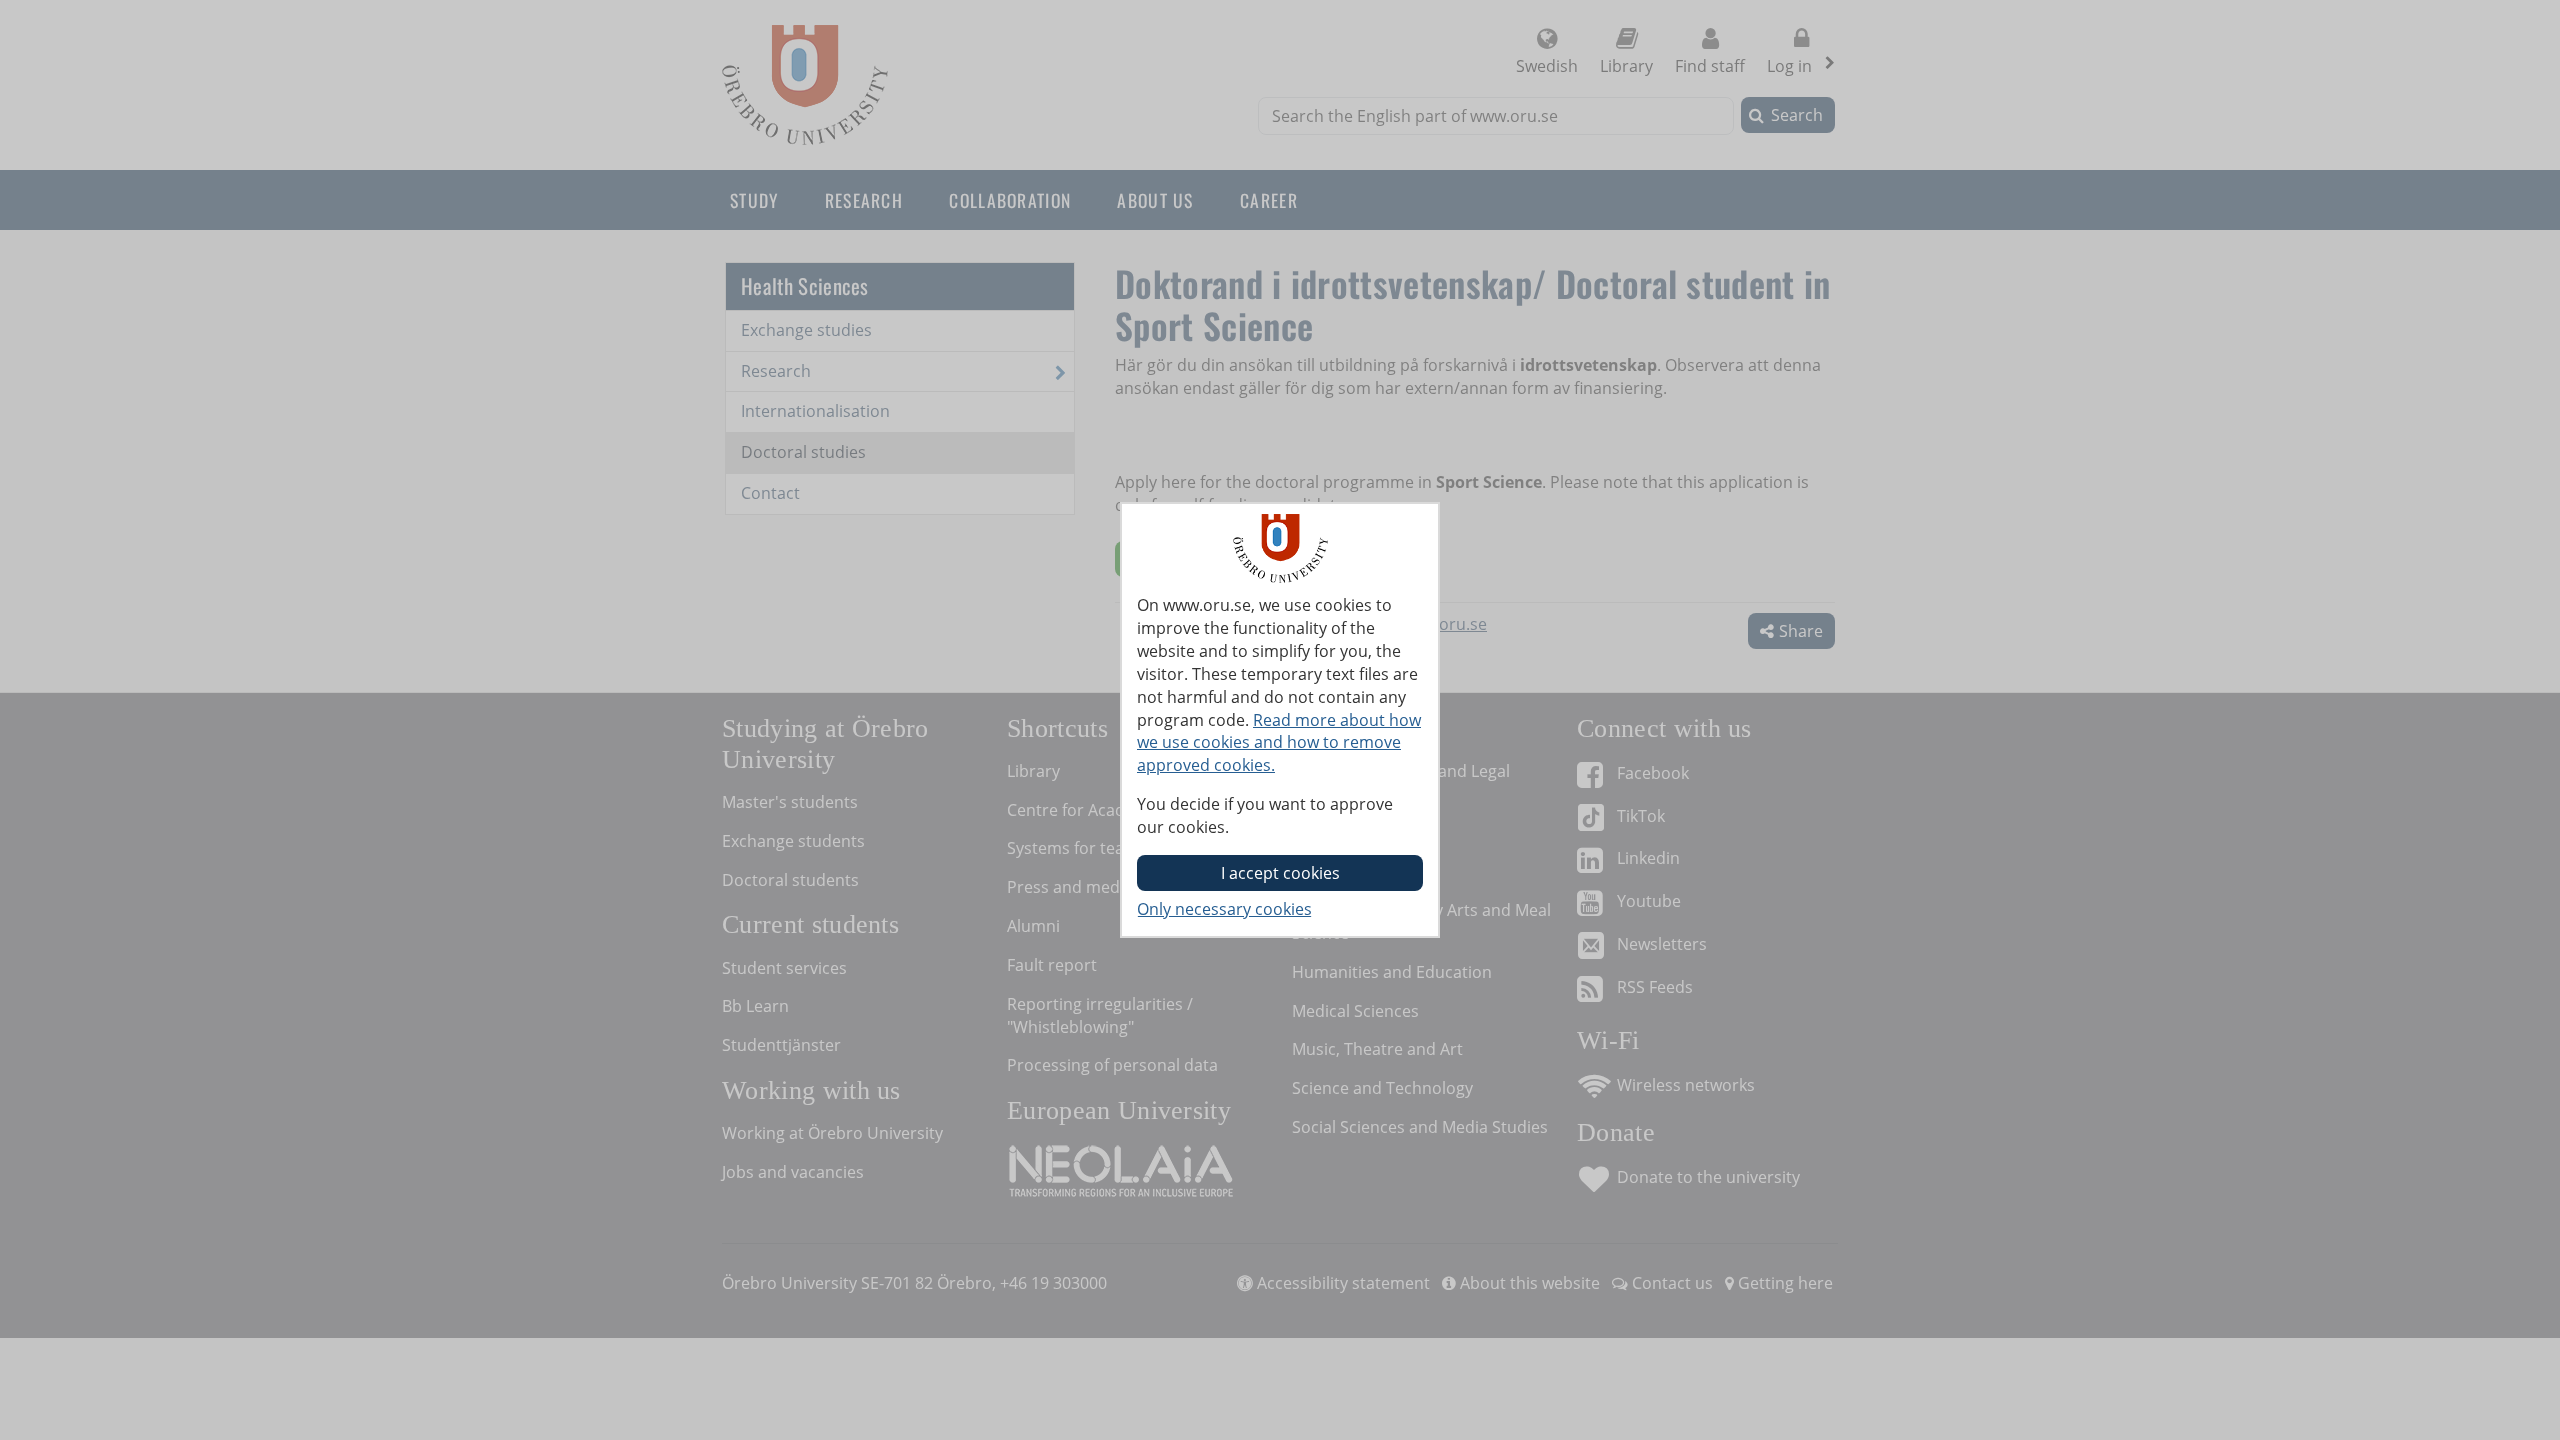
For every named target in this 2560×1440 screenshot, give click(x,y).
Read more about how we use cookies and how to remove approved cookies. (1279, 743)
